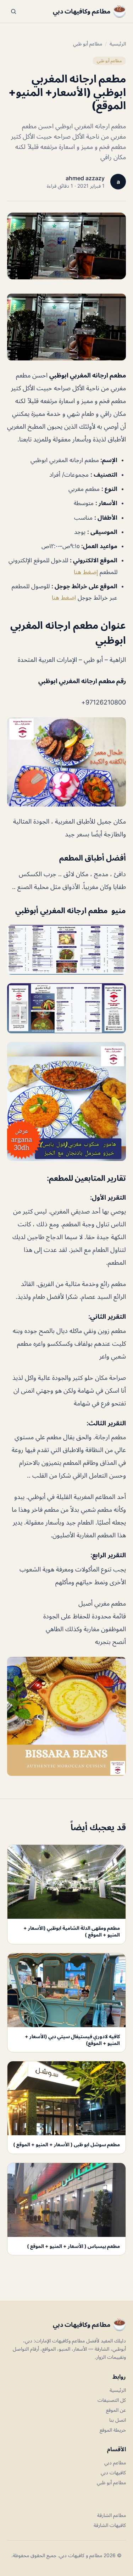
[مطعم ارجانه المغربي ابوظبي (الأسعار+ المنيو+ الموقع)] (66, 327)
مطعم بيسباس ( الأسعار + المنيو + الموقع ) (73, 2246)
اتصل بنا (118, 2420)
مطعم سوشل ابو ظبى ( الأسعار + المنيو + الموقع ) (66, 2144)
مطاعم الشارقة (112, 2515)
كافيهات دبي (113, 2472)
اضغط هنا (64, 598)
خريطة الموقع (113, 2430)
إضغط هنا (86, 572)
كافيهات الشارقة (110, 2525)
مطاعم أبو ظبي (88, 44)
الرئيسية (118, 44)
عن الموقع (116, 2410)
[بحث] (13, 11)
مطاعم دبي (115, 2462)
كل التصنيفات (112, 2400)
